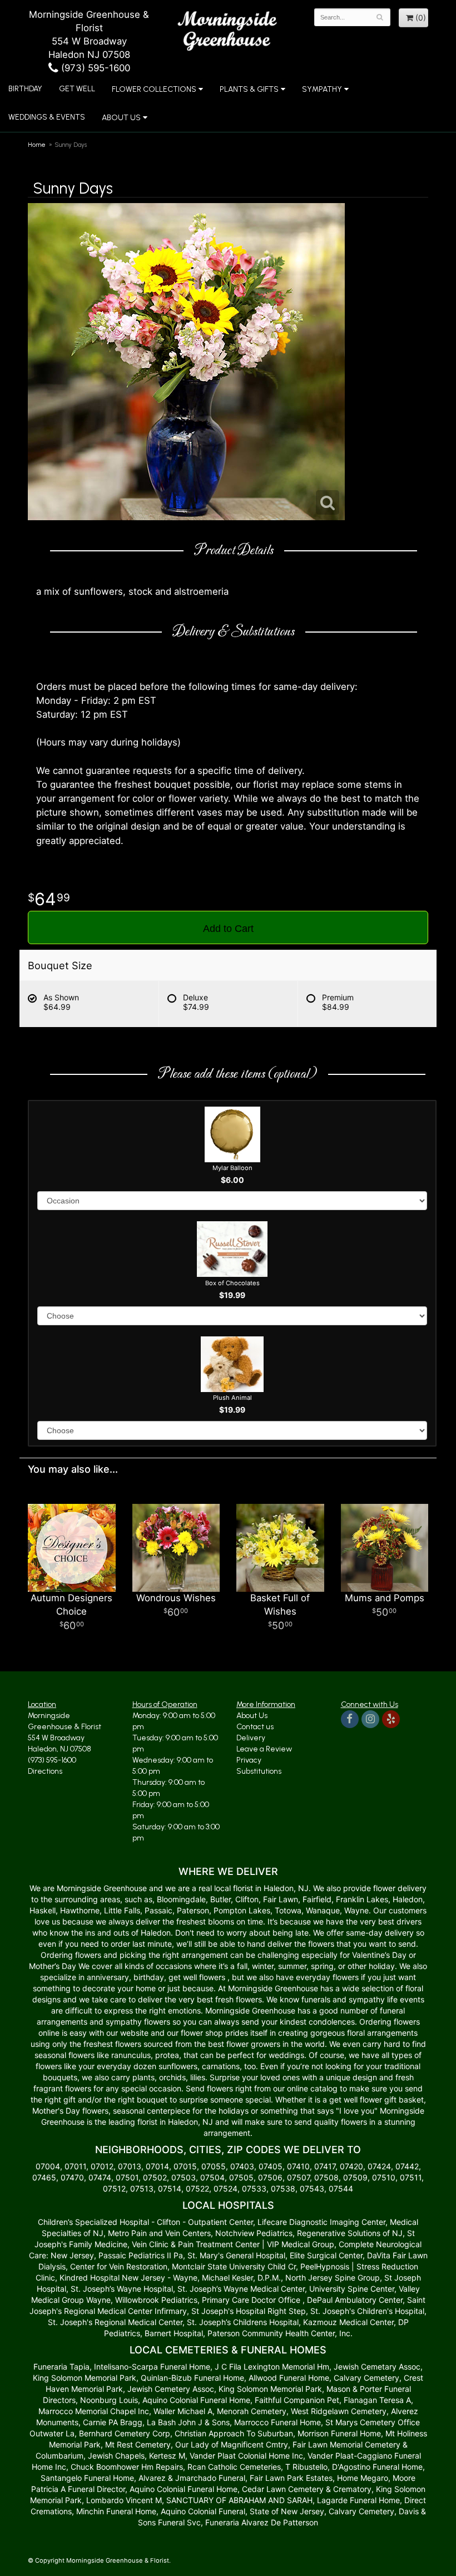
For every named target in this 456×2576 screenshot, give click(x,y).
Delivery (251, 1738)
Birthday (25, 89)
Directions (45, 1771)
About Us (252, 1716)
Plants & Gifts (249, 89)
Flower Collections (154, 89)
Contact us (255, 1727)
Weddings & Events (47, 117)
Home (37, 145)
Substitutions (259, 1771)
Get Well (77, 89)
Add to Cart (228, 929)
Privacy (249, 1760)
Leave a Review (264, 1749)
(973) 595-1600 (94, 68)
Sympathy (322, 89)
